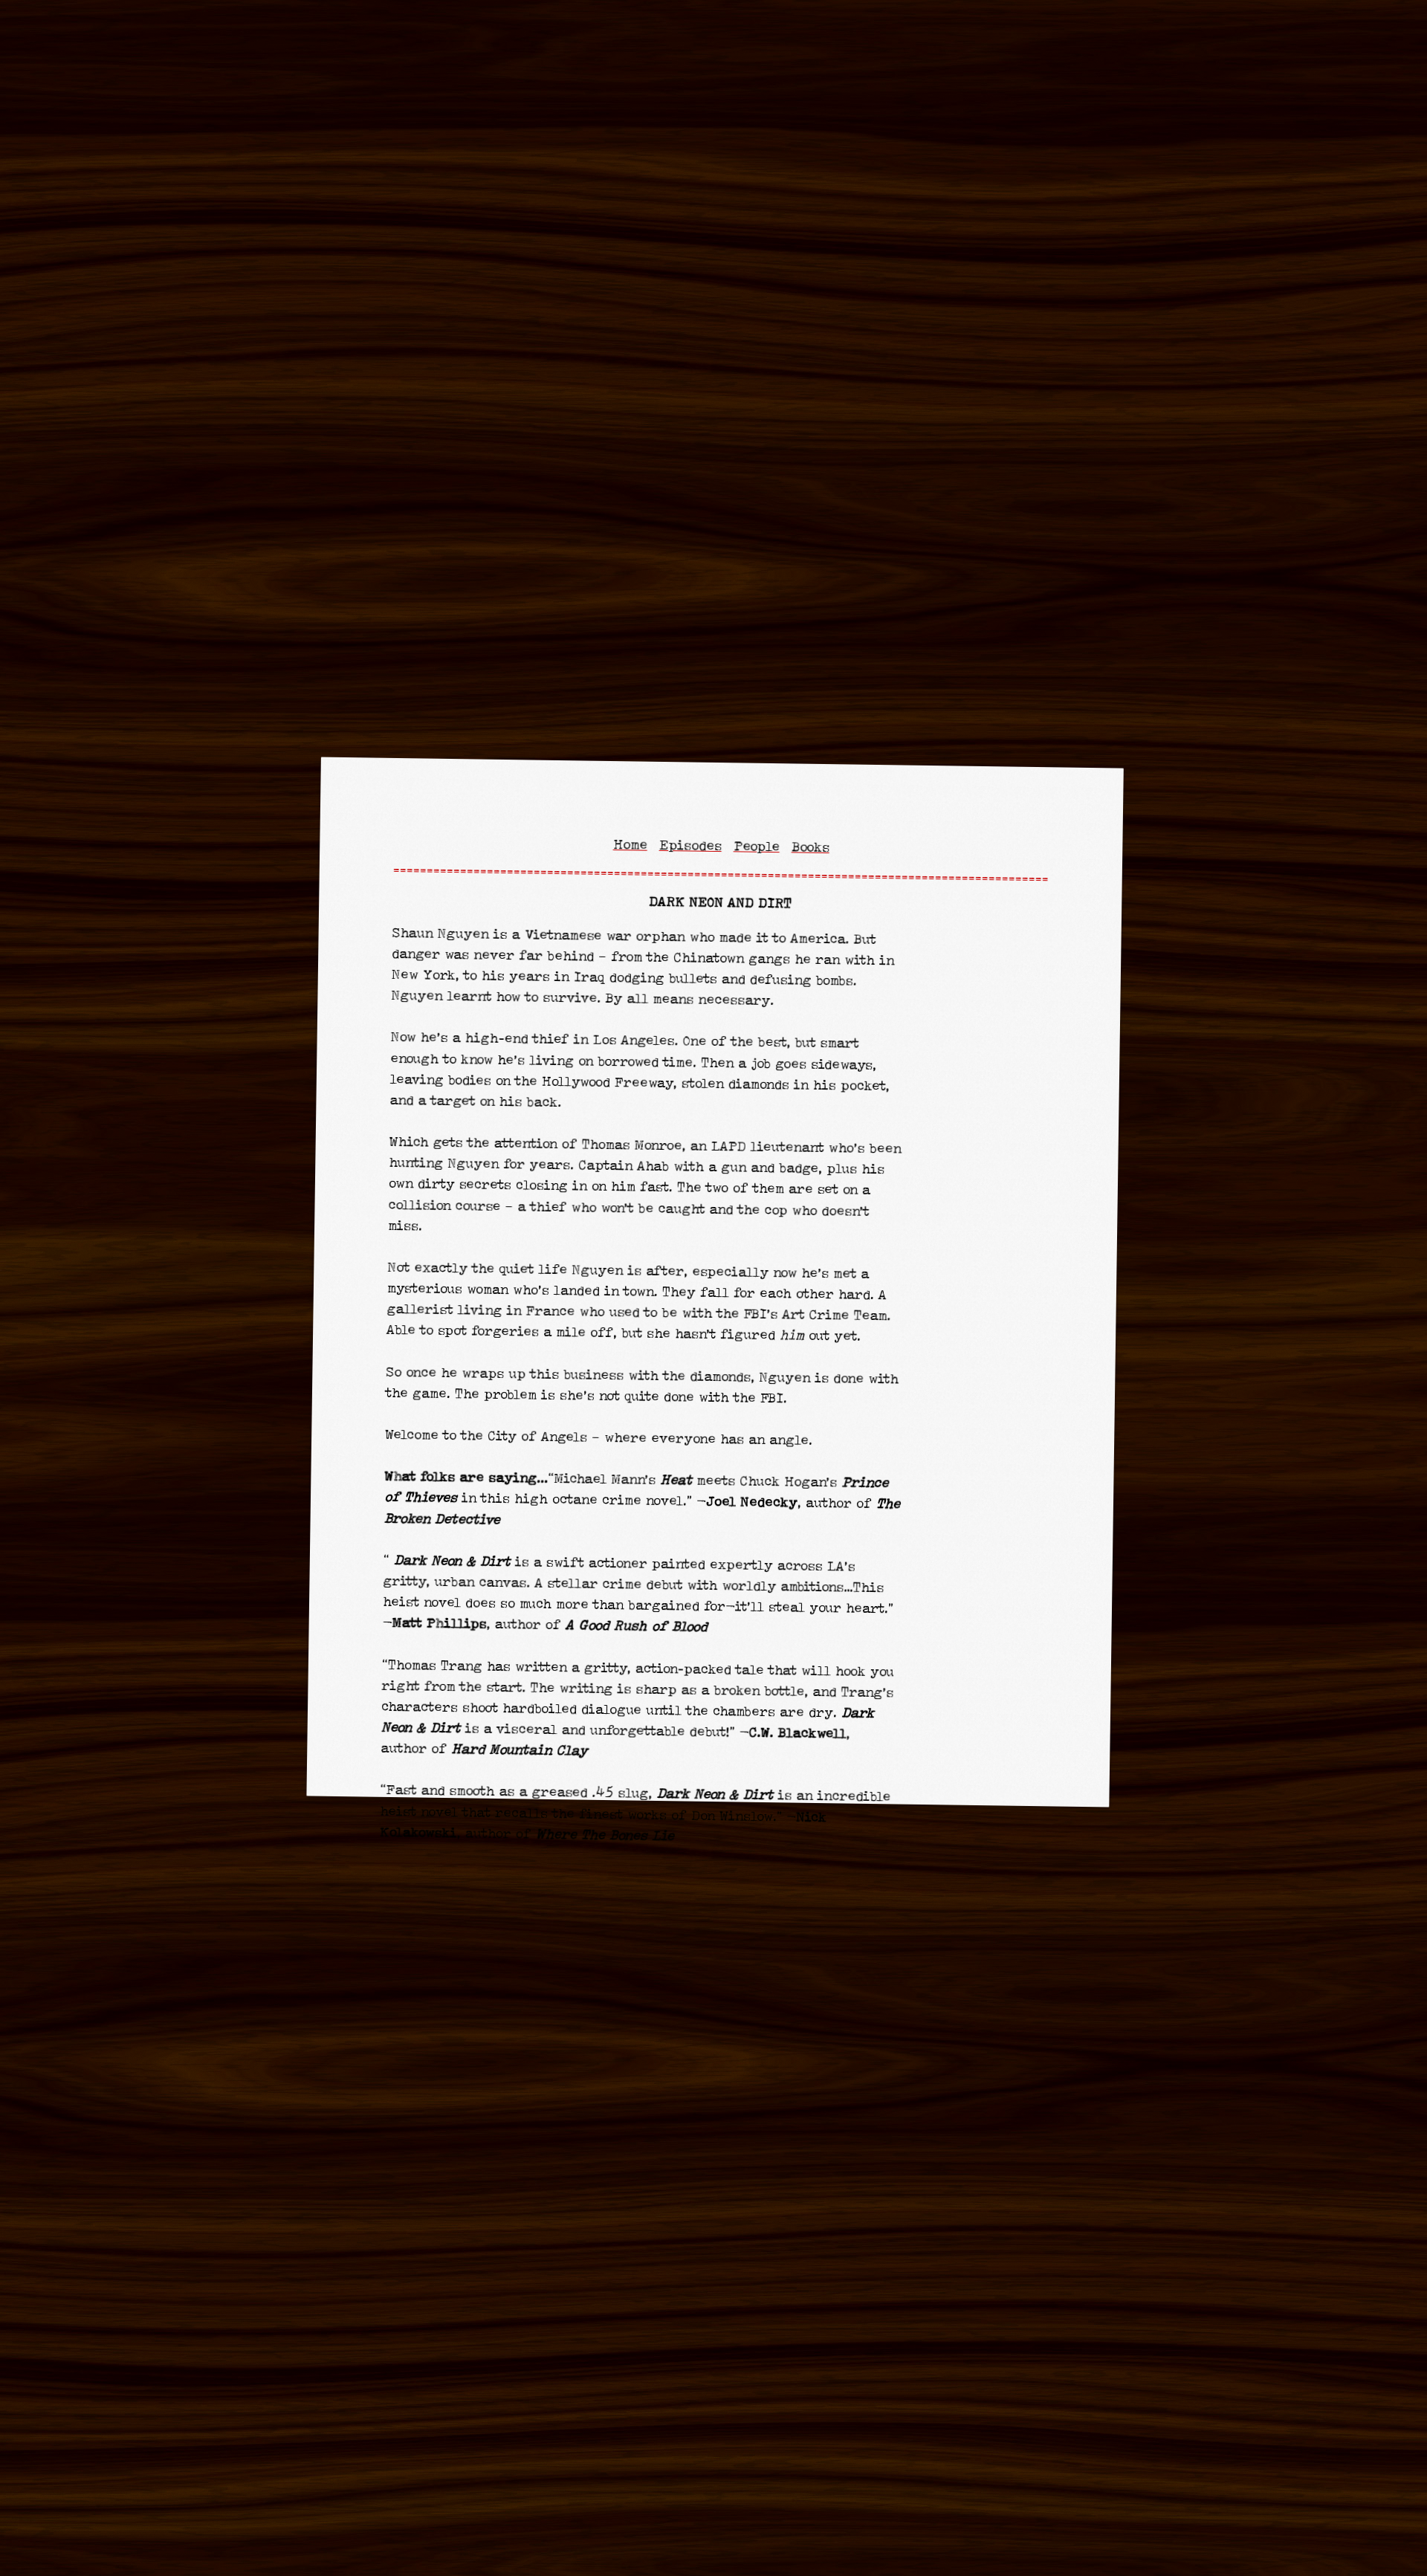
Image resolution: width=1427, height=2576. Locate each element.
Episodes (690, 846)
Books (810, 848)
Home (630, 845)
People (757, 847)
